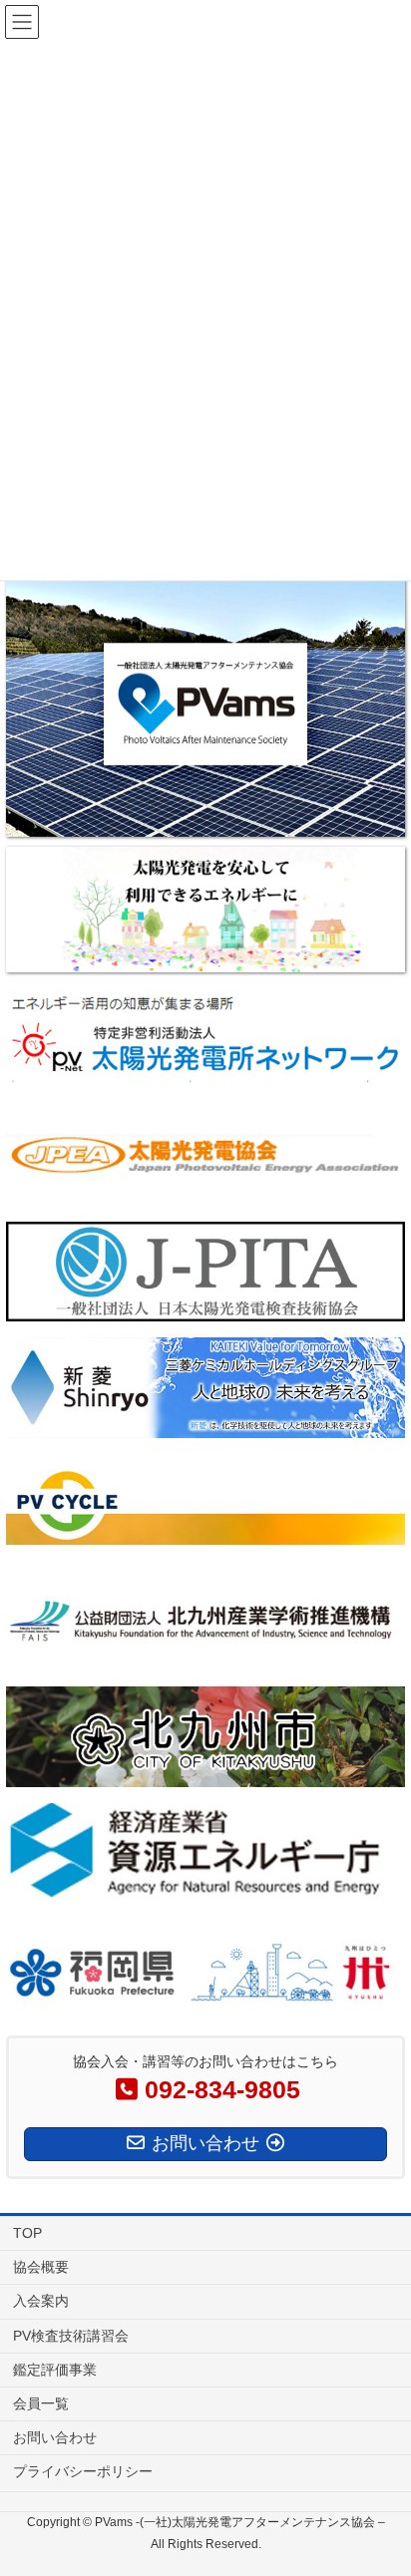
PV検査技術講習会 (71, 2336)
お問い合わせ (55, 2437)
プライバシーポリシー (83, 2471)
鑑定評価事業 (55, 2370)
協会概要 (41, 2267)
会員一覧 (41, 2403)
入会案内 (41, 2301)
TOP (27, 2233)
